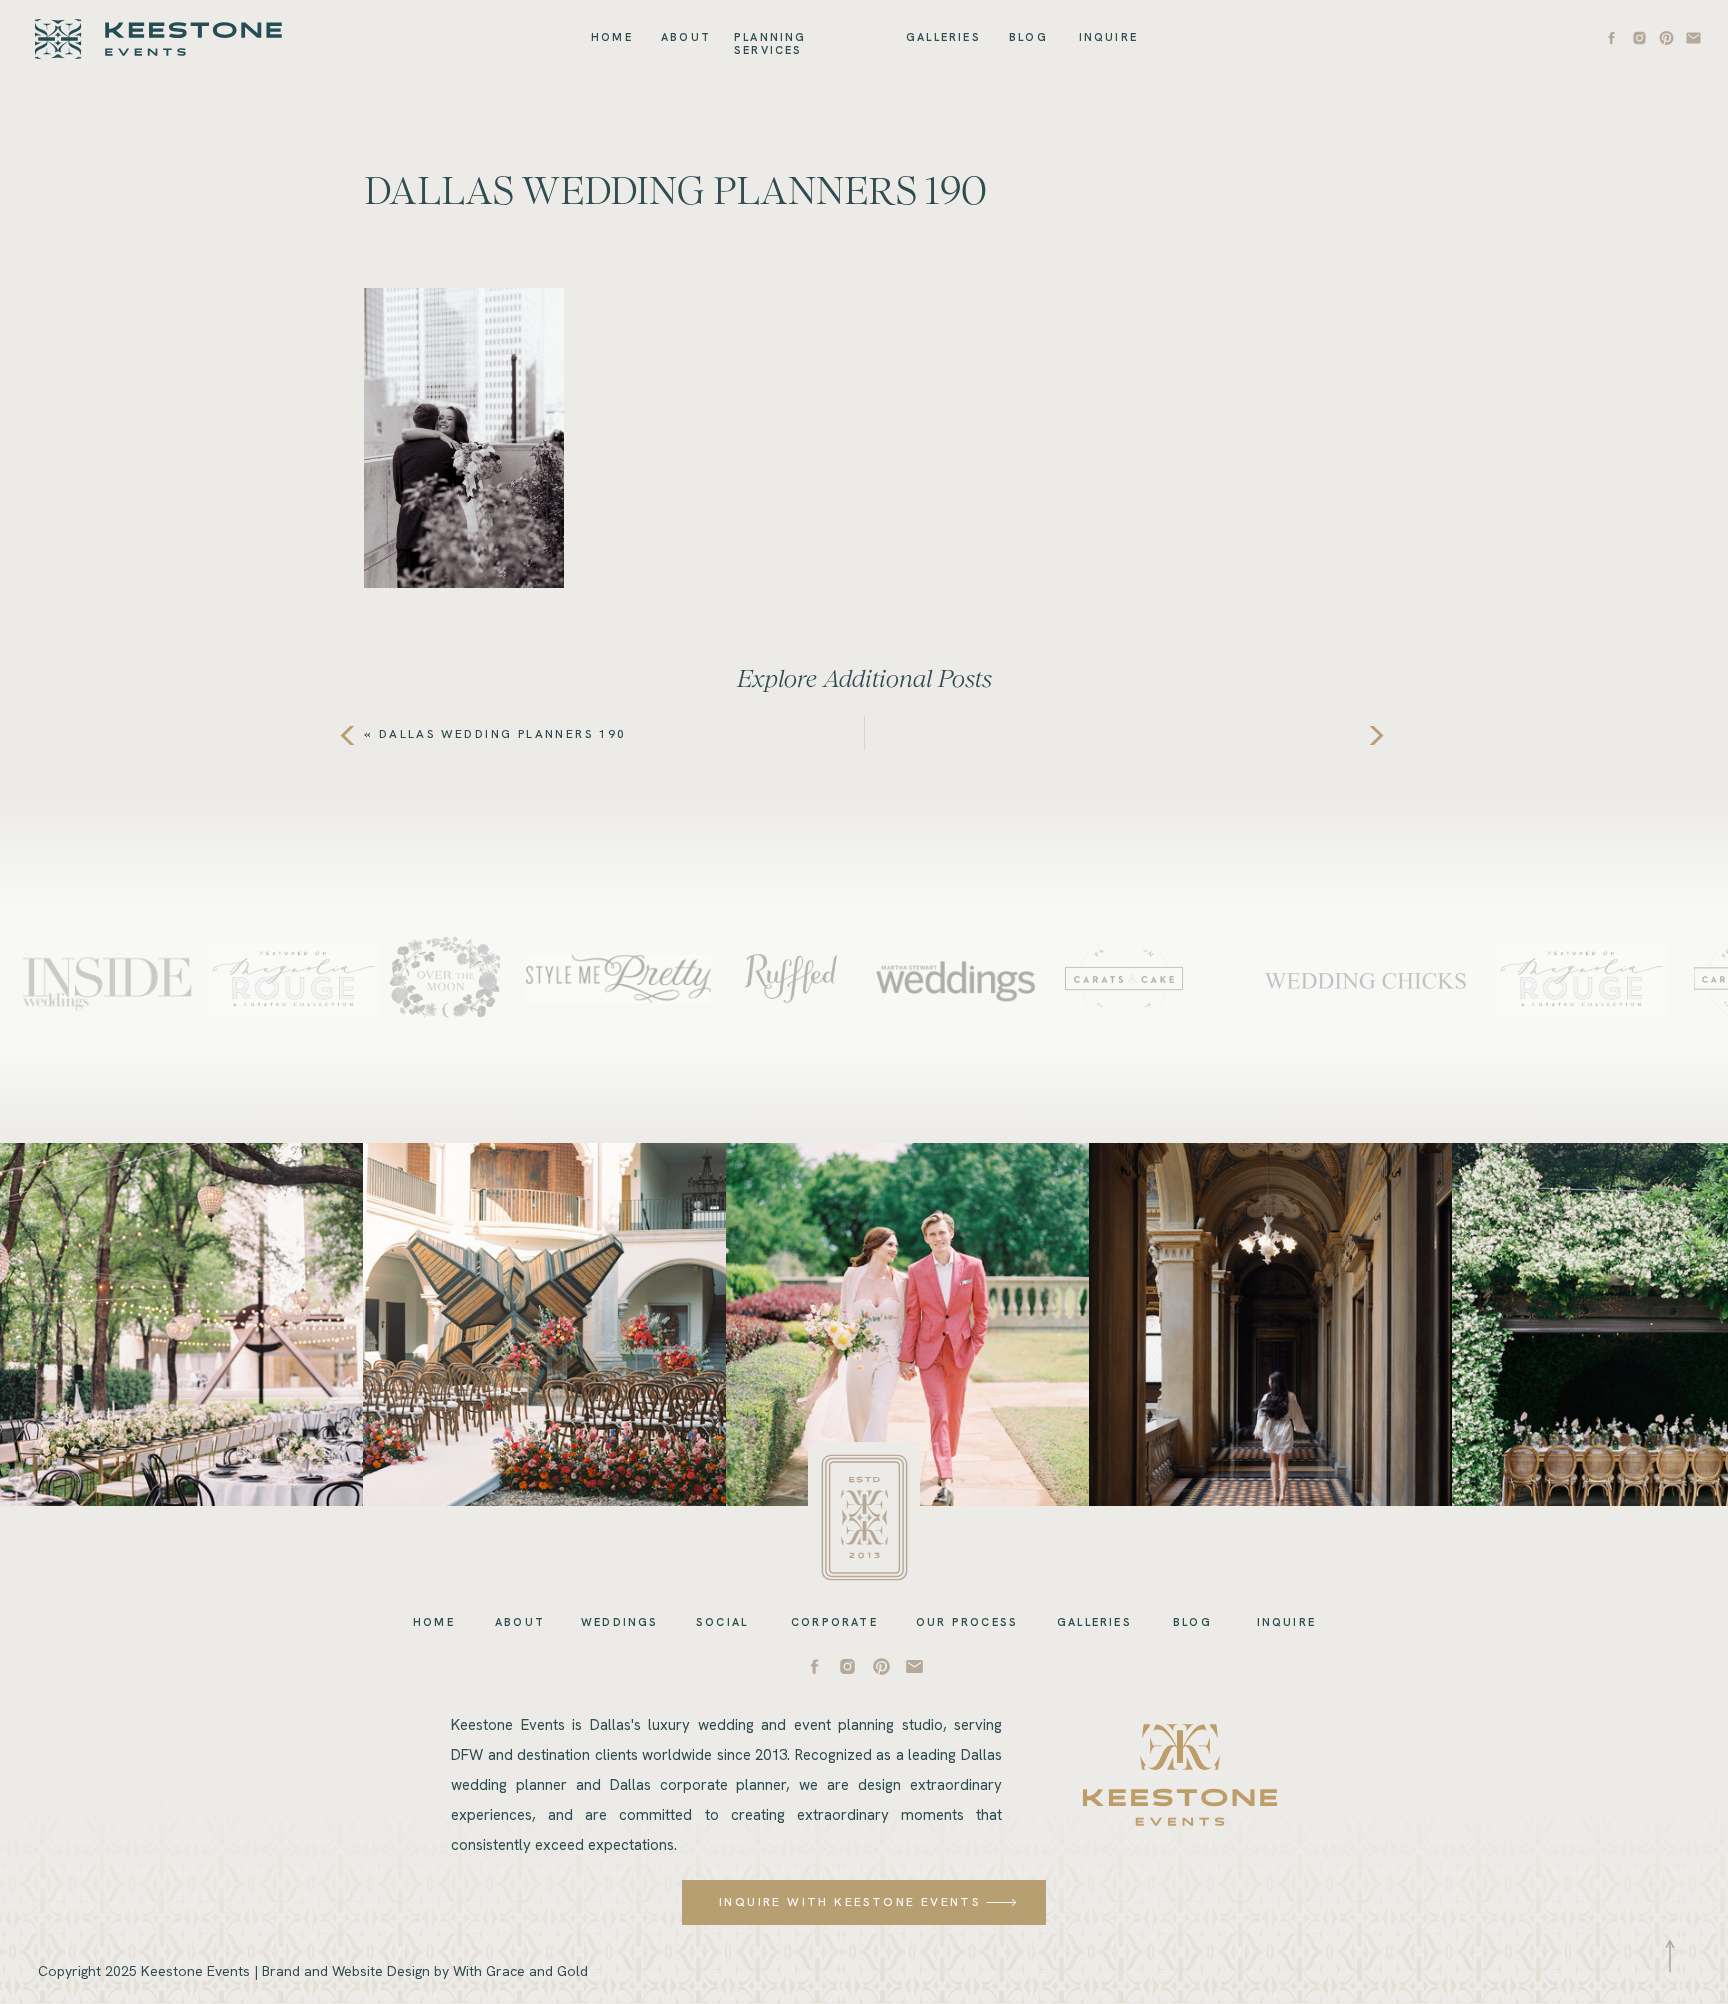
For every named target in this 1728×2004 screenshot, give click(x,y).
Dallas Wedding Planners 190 (503, 734)
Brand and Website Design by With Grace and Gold (425, 1971)
